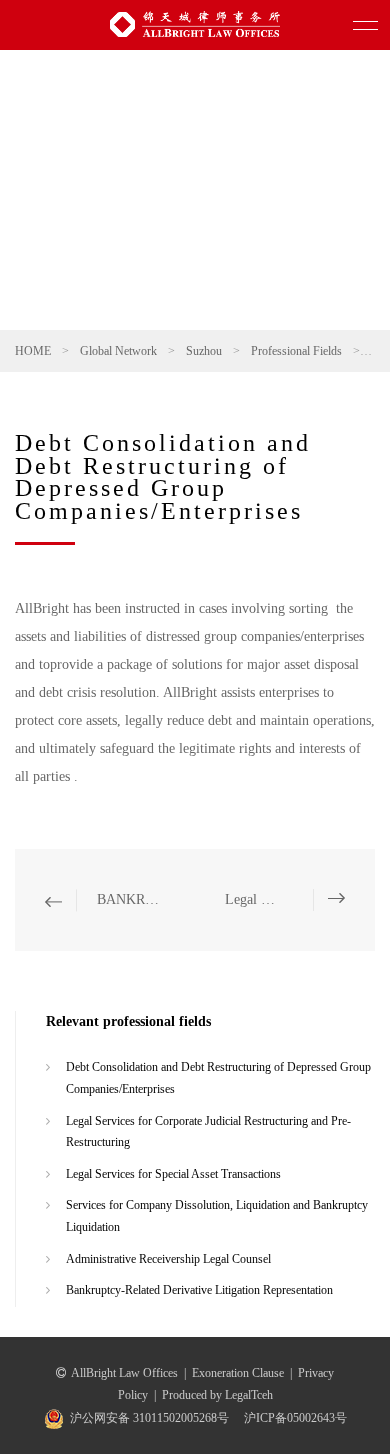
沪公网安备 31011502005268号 (149, 1418)
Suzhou (204, 351)
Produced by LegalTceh (217, 1395)
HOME (33, 351)
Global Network (118, 351)
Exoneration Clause (238, 1373)
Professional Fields (296, 351)
